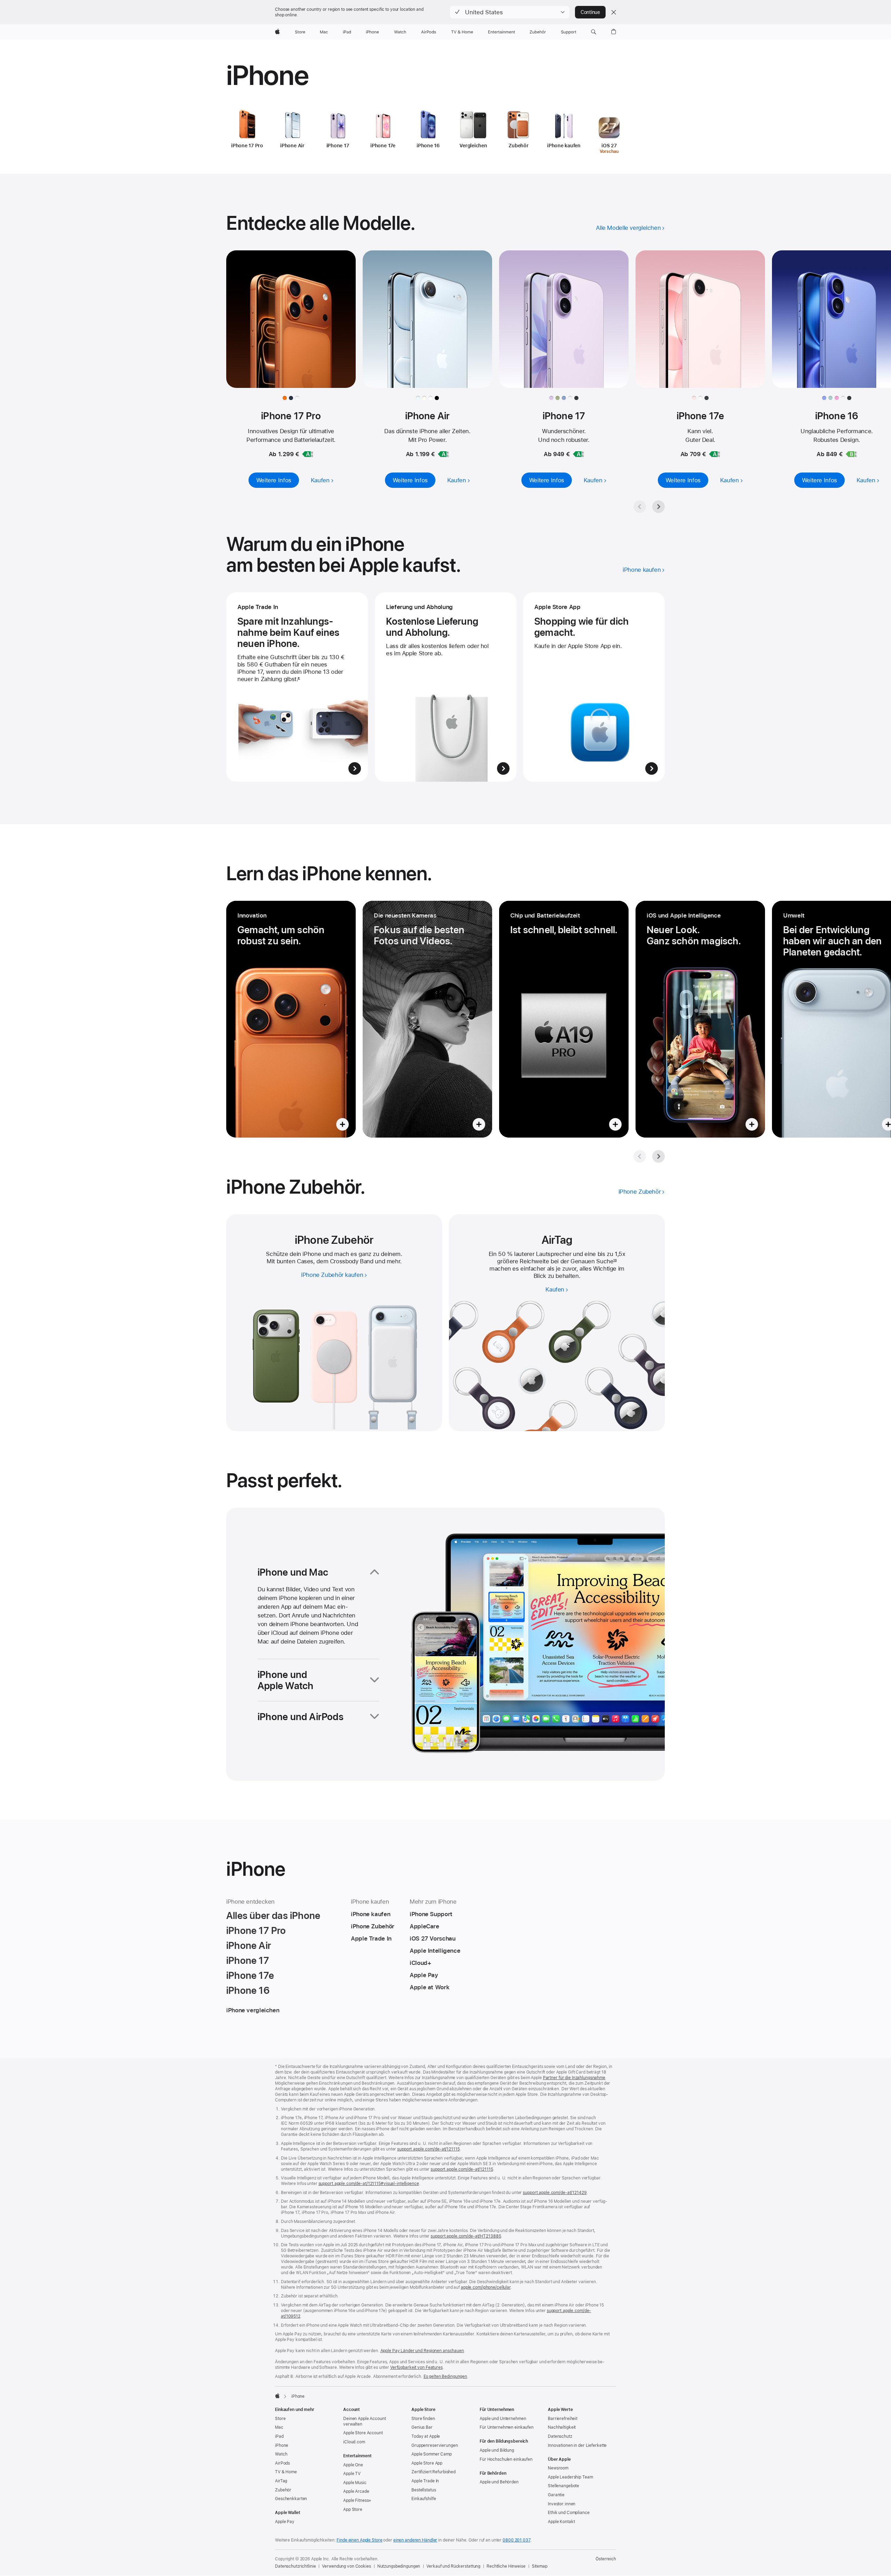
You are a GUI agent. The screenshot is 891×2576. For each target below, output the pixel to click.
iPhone (282, 2445)
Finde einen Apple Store (359, 2540)
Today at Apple (426, 2436)
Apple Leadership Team (570, 2477)
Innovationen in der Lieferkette (577, 2445)
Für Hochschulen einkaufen (506, 2459)
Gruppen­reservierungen (435, 2445)
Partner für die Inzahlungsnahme (574, 2078)
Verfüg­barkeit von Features (416, 2367)
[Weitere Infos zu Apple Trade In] (297, 687)
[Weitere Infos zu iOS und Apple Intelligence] (700, 1019)
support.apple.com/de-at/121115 (428, 2149)
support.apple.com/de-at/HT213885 (466, 2236)
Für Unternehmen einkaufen (507, 2427)
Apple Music (355, 2483)
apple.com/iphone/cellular (486, 2287)
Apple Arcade (356, 2491)
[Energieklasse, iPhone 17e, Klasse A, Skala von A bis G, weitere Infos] (715, 454)
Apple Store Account (363, 2433)
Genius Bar (422, 2427)
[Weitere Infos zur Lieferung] (446, 687)
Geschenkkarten (291, 2499)
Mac (279, 2427)
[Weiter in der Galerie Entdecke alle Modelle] (659, 507)
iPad (279, 2436)
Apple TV (352, 2474)
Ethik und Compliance (569, 2513)
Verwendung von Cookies (346, 2566)
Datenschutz (560, 2436)
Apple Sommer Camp (432, 2454)
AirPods (282, 2463)
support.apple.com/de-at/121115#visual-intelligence (369, 2184)
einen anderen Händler (415, 2540)
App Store (353, 2509)
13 (615, 1261)
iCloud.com (354, 2442)
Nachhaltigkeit (562, 2427)
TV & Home (286, 2472)
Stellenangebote (563, 2486)
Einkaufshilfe (424, 2499)
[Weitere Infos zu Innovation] (291, 1019)
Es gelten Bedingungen (445, 2376)
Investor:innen (562, 2504)
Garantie (556, 2495)
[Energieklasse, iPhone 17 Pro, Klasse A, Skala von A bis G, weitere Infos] (308, 454)
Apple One (353, 2465)
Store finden (423, 2419)
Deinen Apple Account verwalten (365, 2421)
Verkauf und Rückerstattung (453, 2566)
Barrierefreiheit (563, 2419)
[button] (510, 12)
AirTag (281, 2481)
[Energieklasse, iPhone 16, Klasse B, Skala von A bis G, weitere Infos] (851, 454)
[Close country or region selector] (614, 12)
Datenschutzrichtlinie (295, 2566)
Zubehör (283, 2490)
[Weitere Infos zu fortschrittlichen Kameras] (427, 1019)
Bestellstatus (424, 2490)
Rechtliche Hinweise (506, 2566)
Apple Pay (285, 2522)
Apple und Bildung (497, 2450)
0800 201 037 (517, 2540)
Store (280, 2419)
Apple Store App (427, 2463)
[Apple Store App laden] (594, 687)
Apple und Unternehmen (503, 2419)
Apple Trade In (425, 2481)
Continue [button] (590, 12)
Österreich (606, 2559)
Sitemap (540, 2566)
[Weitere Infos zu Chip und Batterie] (564, 1019)
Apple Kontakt (561, 2522)
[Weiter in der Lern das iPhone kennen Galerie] (659, 1156)
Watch (281, 2454)
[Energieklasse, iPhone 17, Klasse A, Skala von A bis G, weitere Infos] (578, 454)
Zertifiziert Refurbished (433, 2472)
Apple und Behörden (499, 2482)
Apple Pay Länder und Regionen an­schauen (422, 2351)
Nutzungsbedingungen (399, 2566)
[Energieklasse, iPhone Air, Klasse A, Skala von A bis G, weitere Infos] (443, 454)
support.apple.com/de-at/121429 (555, 2193)
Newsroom (558, 2468)
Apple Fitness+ (357, 2500)
